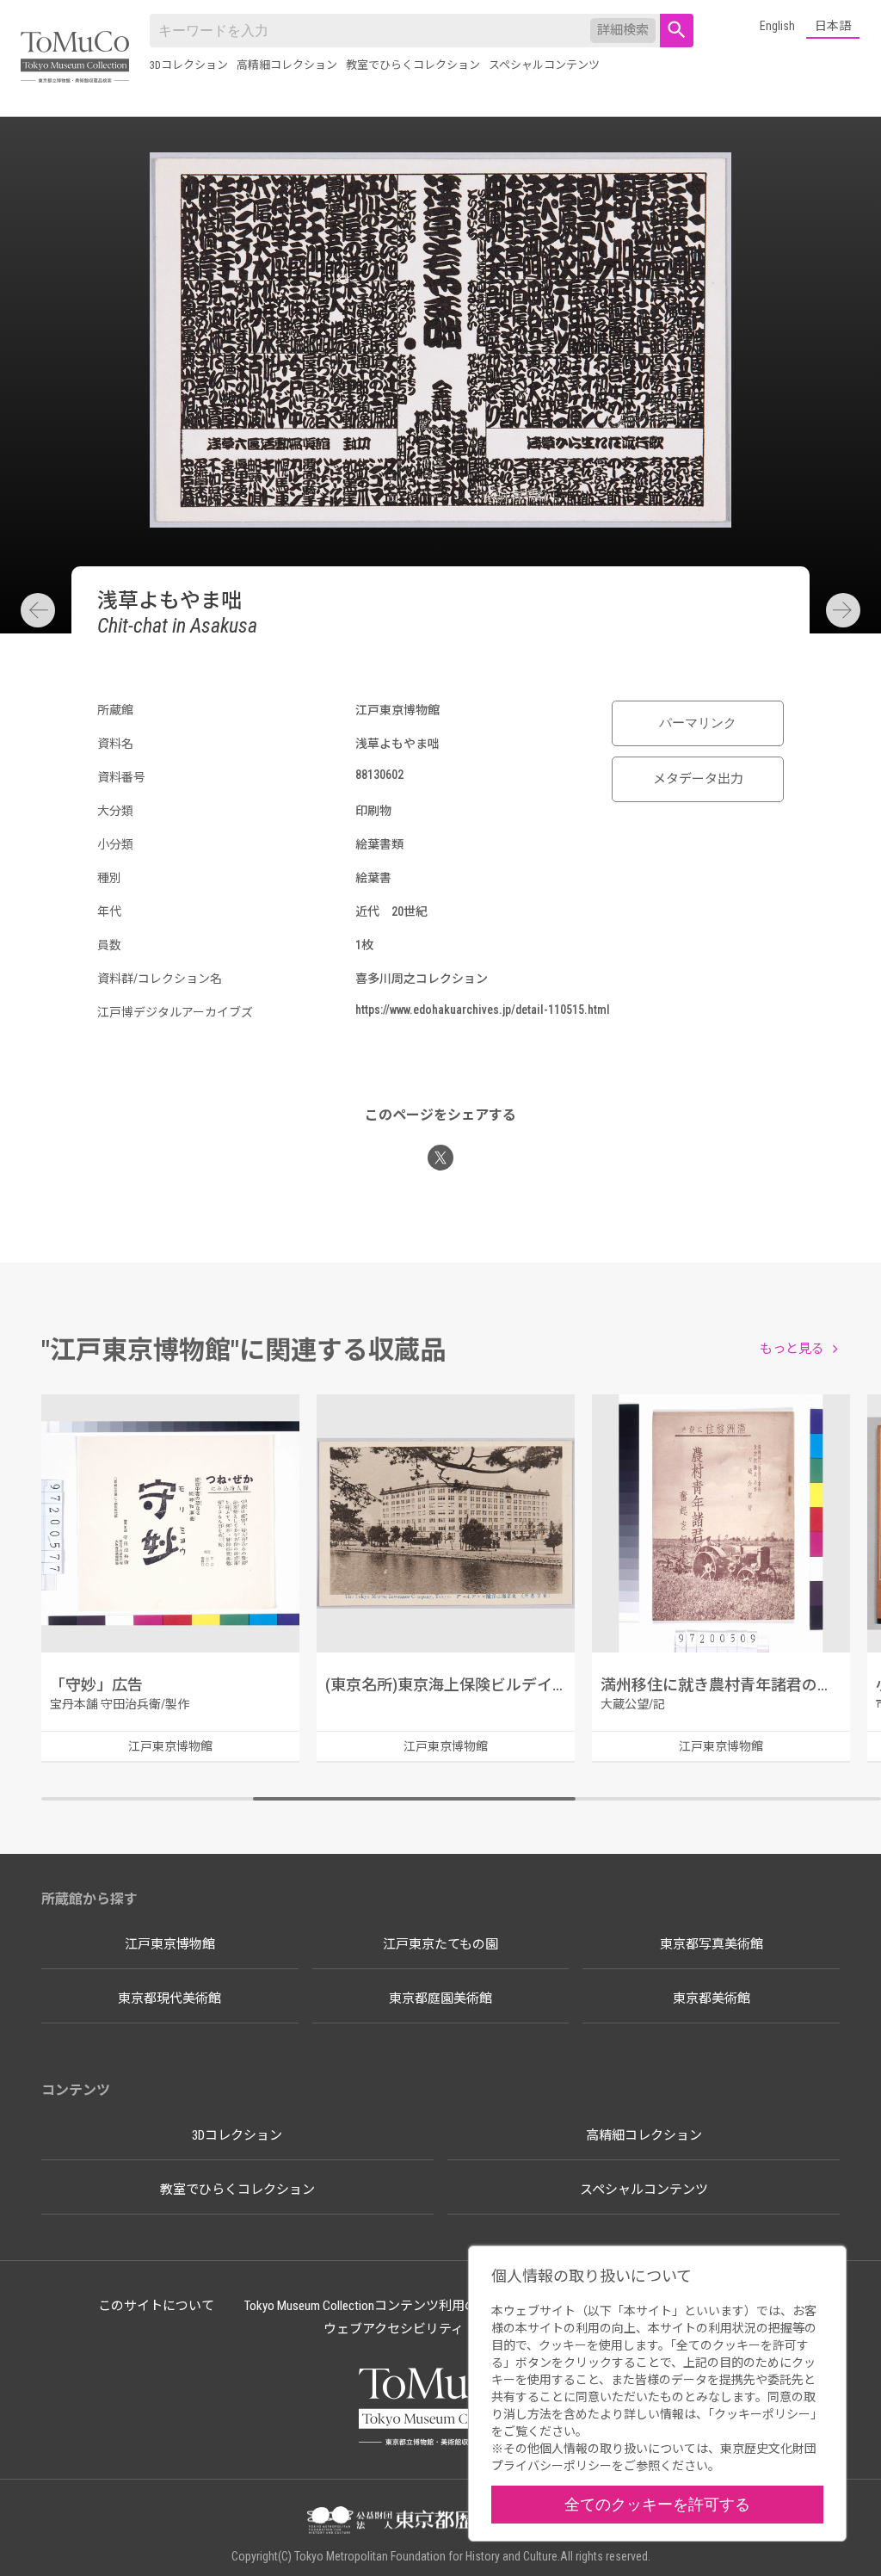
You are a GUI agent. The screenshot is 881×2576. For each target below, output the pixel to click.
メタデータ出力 (698, 779)
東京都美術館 (712, 1998)
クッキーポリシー (762, 2414)
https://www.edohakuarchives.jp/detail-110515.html (483, 1010)
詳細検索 (623, 30)
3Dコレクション (189, 65)
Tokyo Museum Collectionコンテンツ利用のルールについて (406, 2306)
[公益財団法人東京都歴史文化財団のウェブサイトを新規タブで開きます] (440, 2522)
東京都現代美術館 (169, 1998)
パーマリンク (698, 723)
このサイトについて (156, 2306)
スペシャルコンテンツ (544, 65)
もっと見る (792, 1349)
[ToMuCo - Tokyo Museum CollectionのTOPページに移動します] (75, 58)
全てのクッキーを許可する (657, 2504)
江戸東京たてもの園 (440, 1944)
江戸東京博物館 (170, 1944)
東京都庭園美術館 (440, 1998)
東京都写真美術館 (712, 1944)
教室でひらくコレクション (413, 65)
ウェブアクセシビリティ (394, 2329)
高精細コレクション (287, 65)
